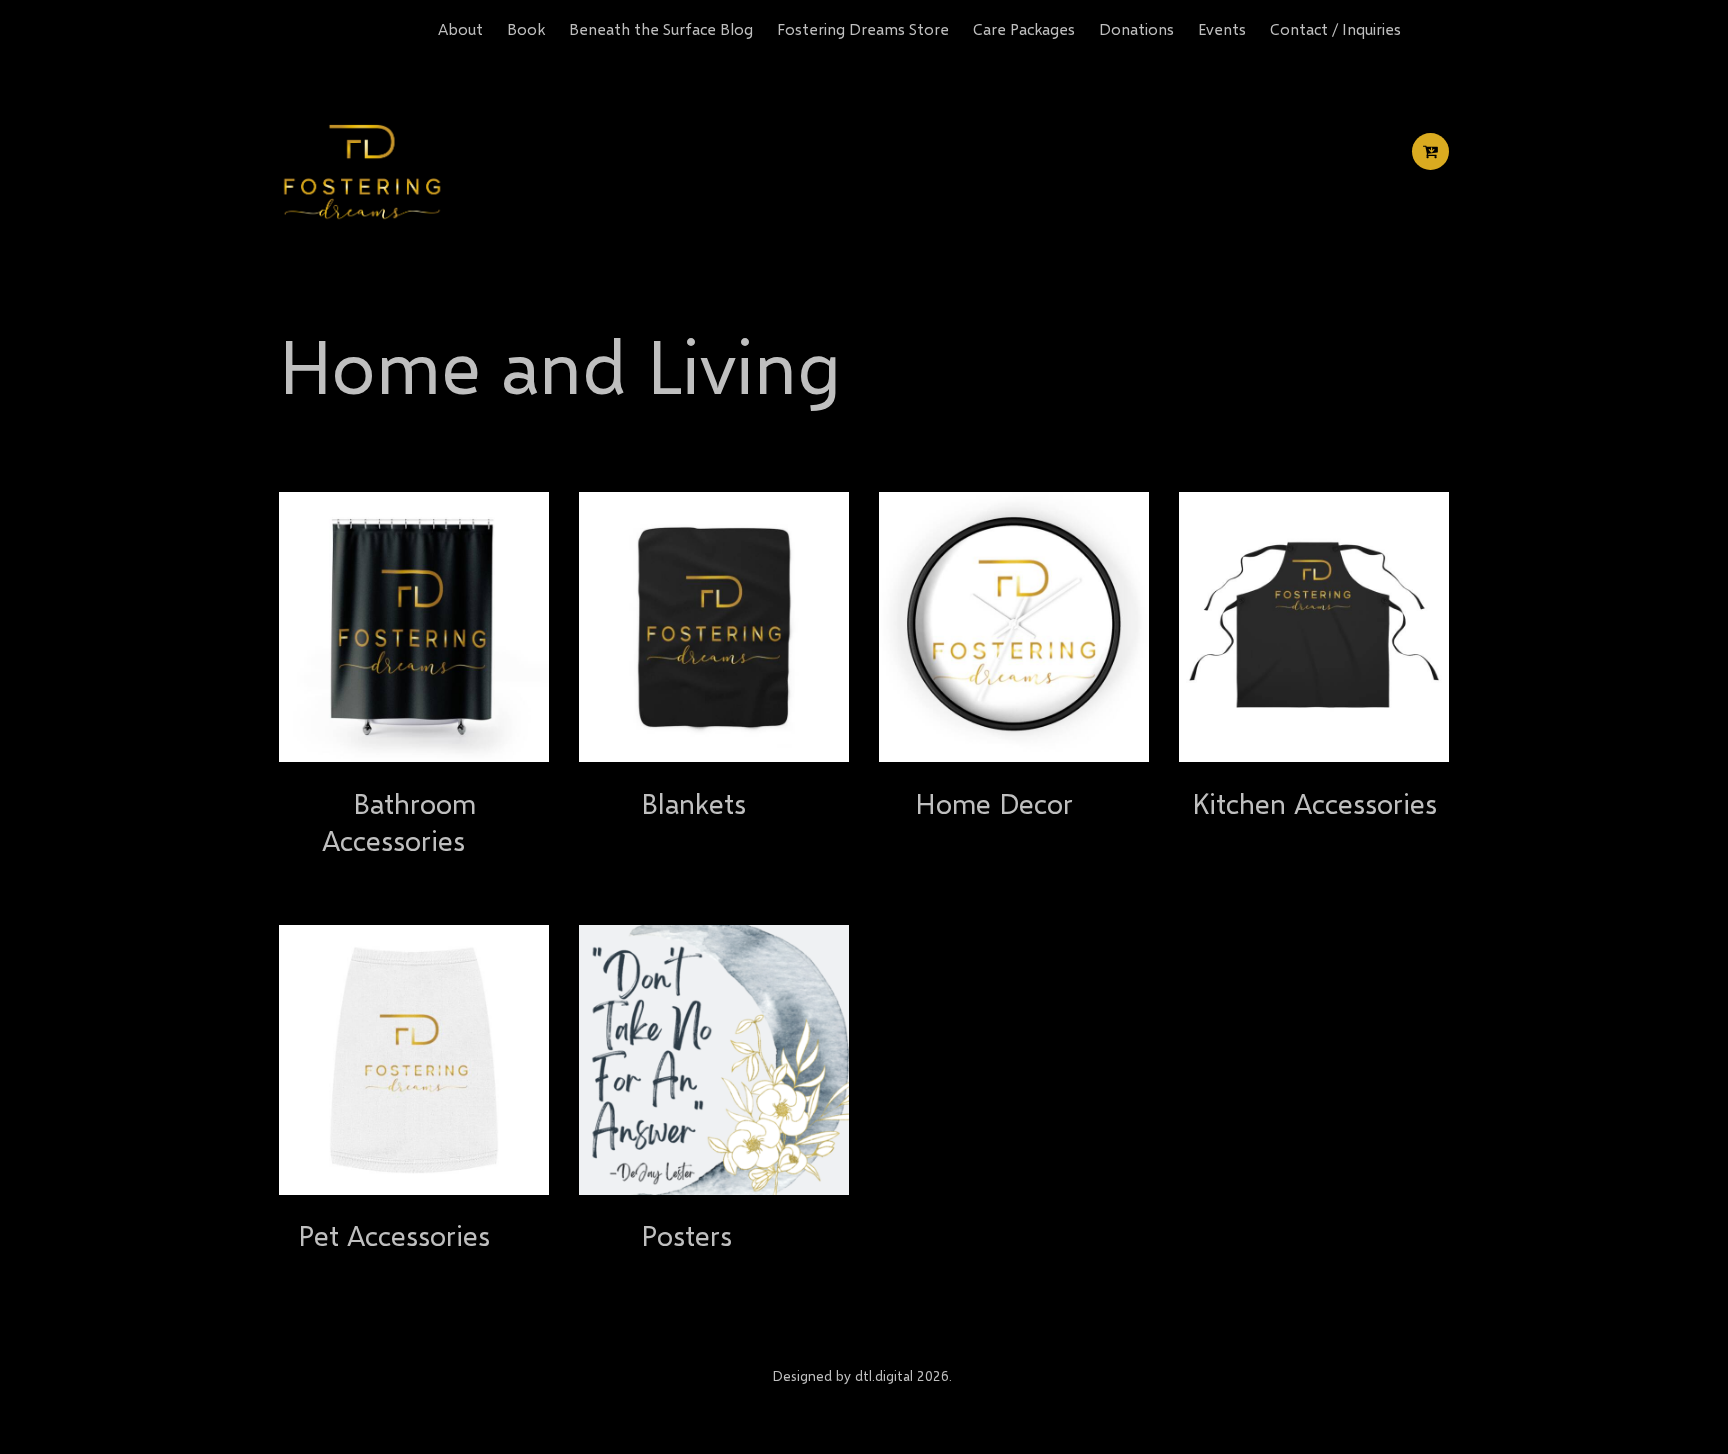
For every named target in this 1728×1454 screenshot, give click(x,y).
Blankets (693, 803)
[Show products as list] (346, 456)
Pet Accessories (394, 1235)
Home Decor (994, 803)
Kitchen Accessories (1314, 803)
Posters (686, 1235)
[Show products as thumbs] (297, 456)
